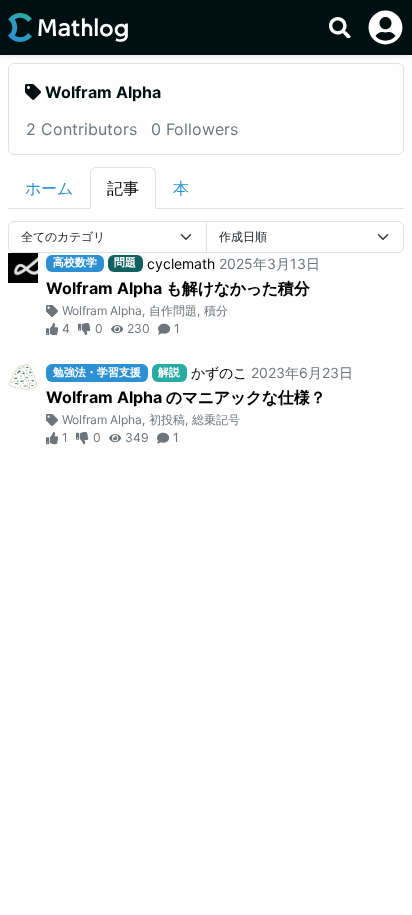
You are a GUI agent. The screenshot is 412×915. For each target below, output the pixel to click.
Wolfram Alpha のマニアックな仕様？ (186, 397)
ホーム (49, 188)
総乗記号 (216, 419)
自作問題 (173, 310)
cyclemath (181, 263)
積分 (216, 310)
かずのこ (219, 372)
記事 (123, 188)
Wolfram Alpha (102, 310)
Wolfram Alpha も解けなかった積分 (178, 288)
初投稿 (167, 419)
